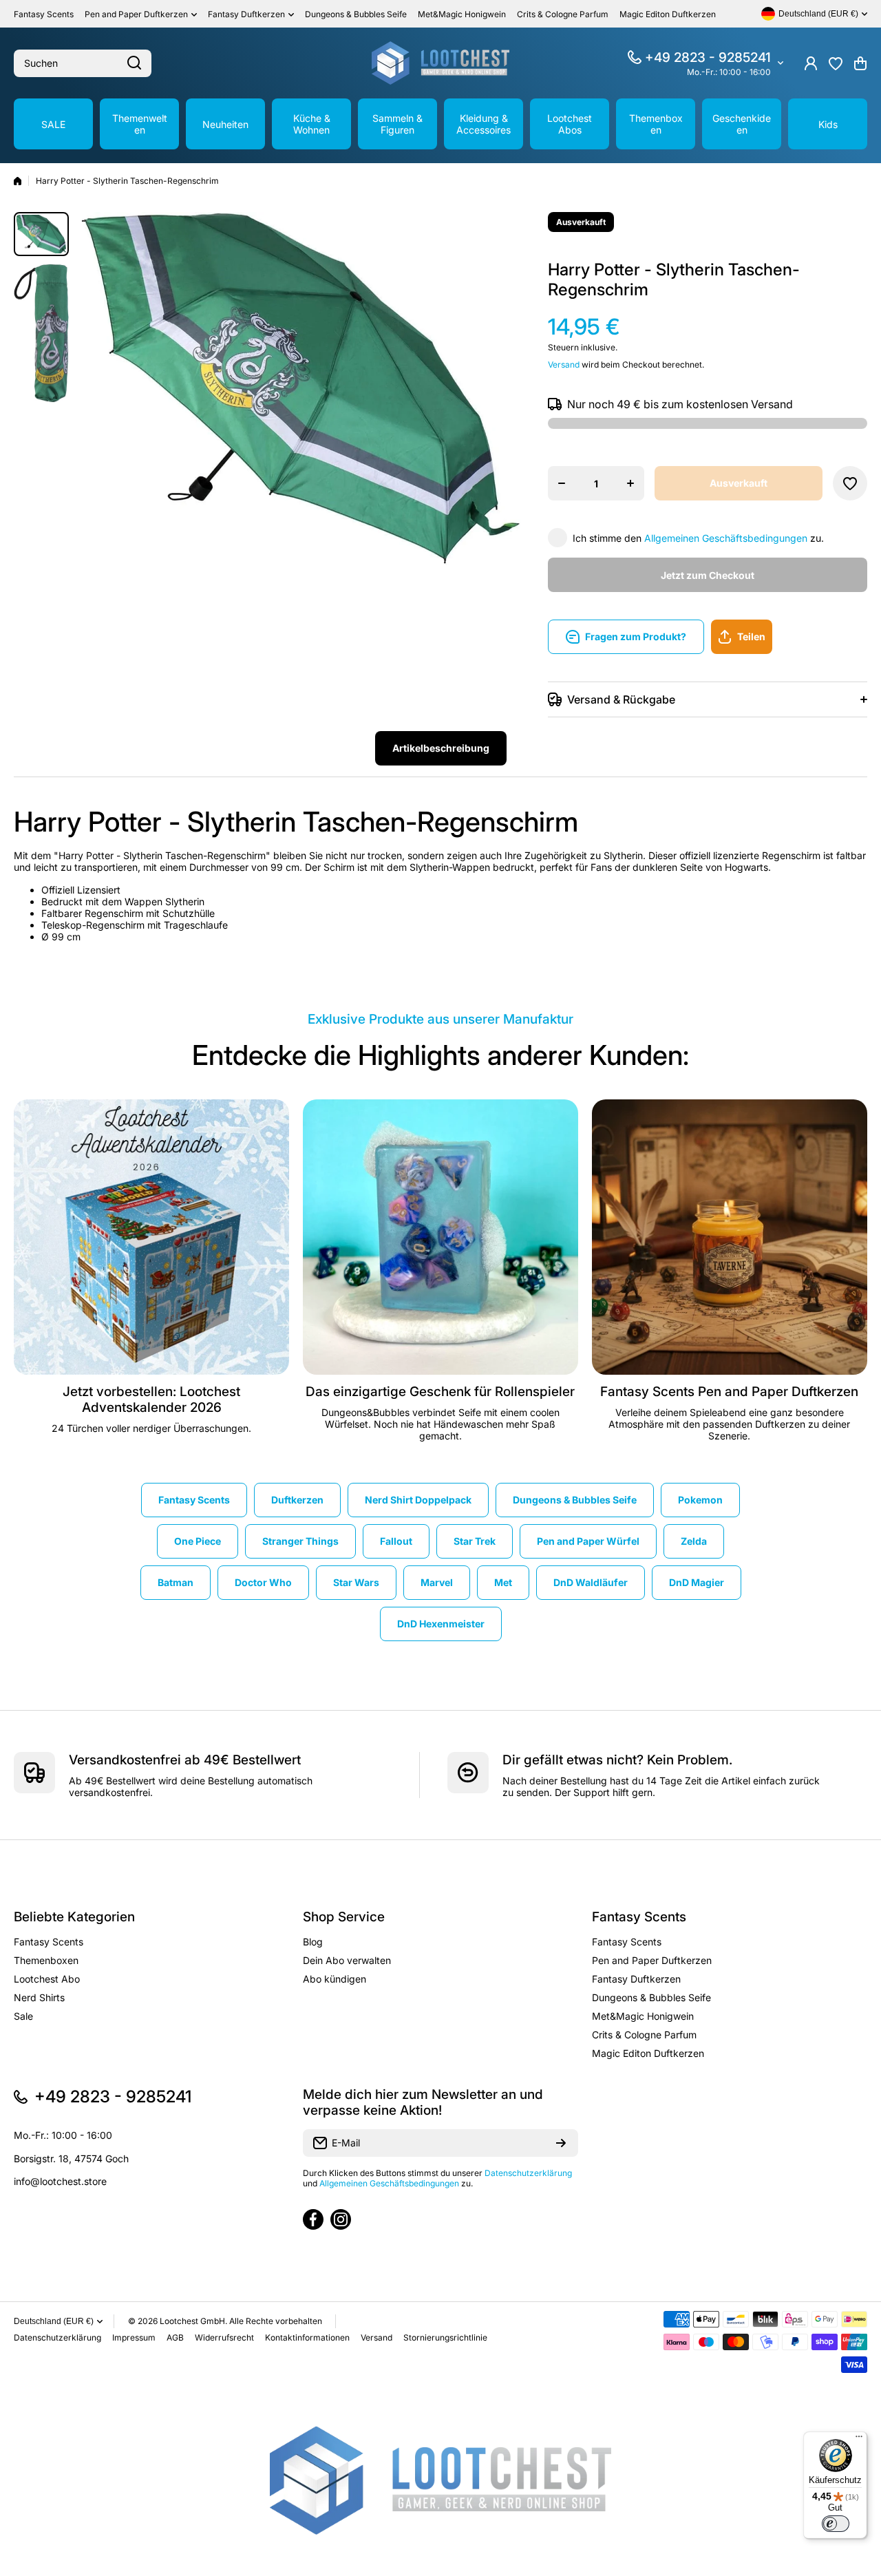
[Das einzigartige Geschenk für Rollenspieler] (440, 1237)
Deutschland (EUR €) (54, 2321)
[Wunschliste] (836, 63)
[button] (860, 63)
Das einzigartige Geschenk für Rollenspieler (440, 1392)
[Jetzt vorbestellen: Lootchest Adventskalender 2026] (151, 1237)
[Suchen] (134, 63)
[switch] (836, 2524)
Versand (564, 365)
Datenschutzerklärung (528, 2173)
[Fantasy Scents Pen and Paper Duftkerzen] (730, 1237)
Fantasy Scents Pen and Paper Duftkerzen (729, 1392)
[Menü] (859, 2440)
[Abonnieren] (561, 2143)
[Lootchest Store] (440, 63)
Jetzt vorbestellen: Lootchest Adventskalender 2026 (151, 1400)
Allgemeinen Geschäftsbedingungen (726, 538)
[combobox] (83, 63)
